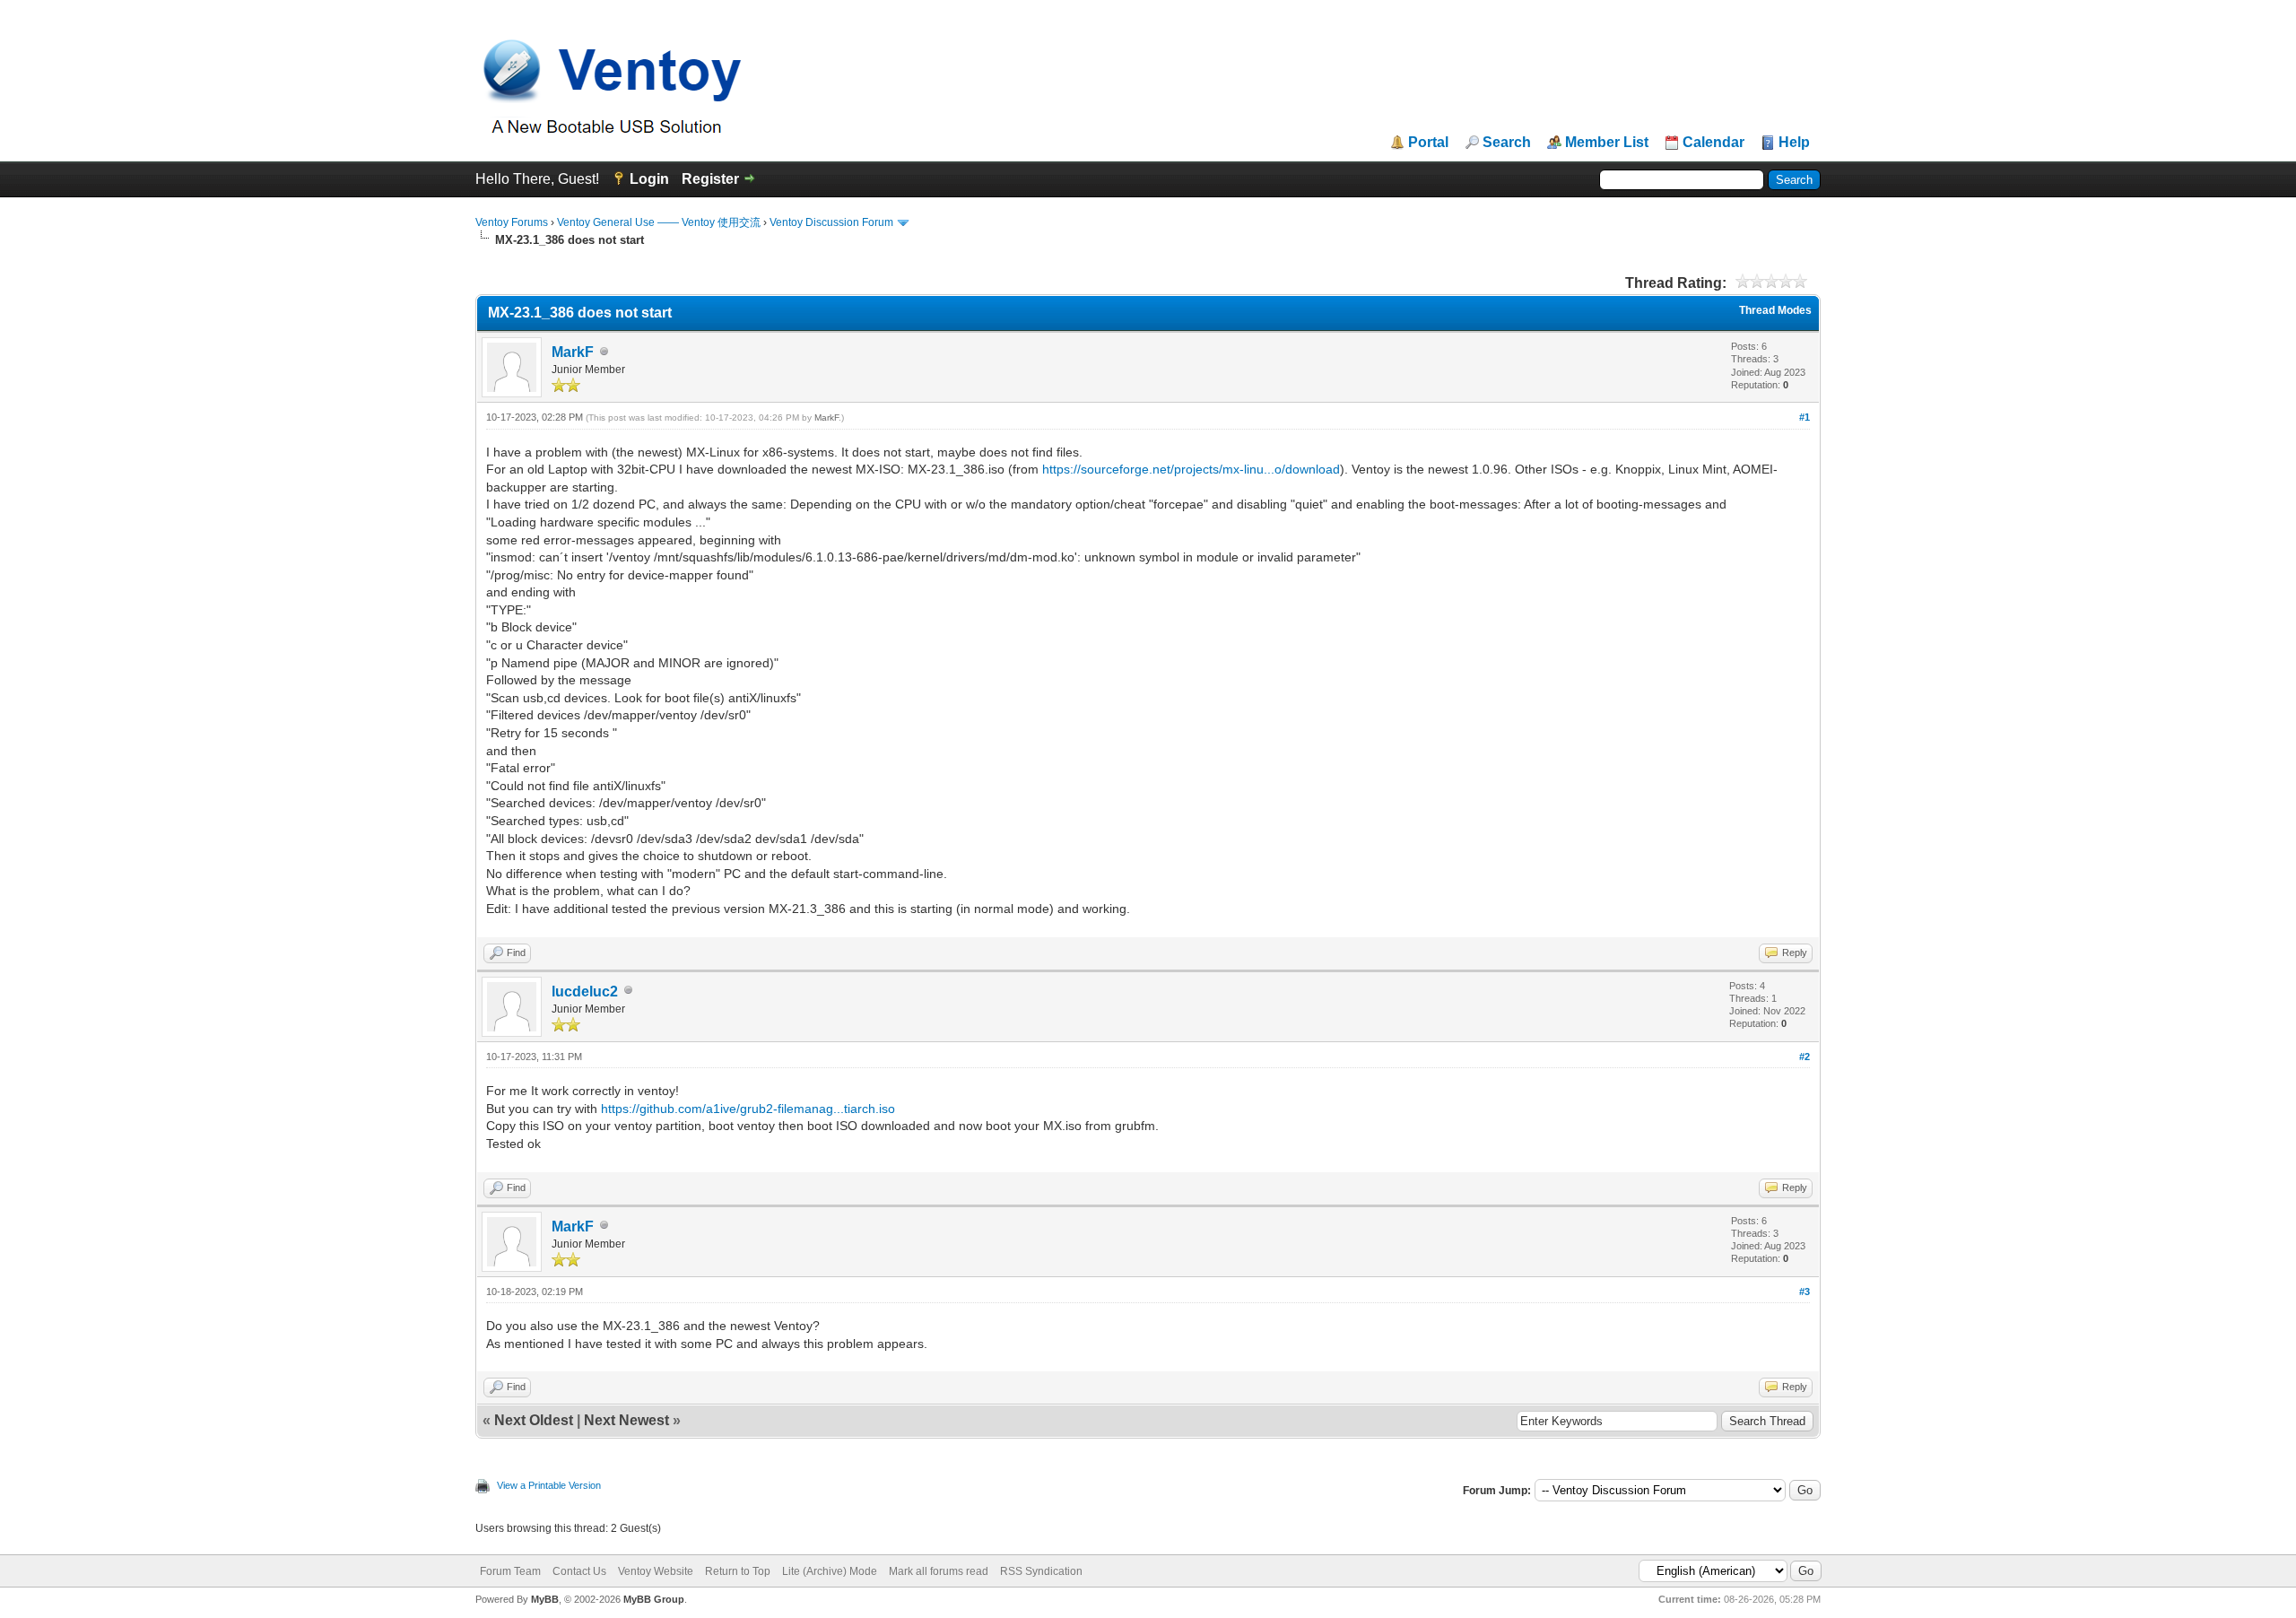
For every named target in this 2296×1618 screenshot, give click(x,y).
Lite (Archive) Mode (830, 1571)
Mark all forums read (939, 1571)
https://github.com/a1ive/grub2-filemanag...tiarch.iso (748, 1109)
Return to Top (738, 1571)
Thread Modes (1775, 310)
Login (649, 179)
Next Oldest (534, 1420)
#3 (1805, 1292)
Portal (1428, 143)
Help (1794, 143)
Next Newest (626, 1420)
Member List (1607, 143)
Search (1507, 143)
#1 (1805, 417)
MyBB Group (654, 1599)
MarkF (573, 352)
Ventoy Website (656, 1571)
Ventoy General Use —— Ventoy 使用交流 (659, 222)
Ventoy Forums (512, 222)
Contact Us (579, 1571)
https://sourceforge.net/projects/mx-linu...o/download (1191, 469)
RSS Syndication (1041, 1571)
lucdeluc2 (585, 992)
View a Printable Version (549, 1485)
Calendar (1713, 143)
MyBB (545, 1599)
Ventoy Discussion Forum (831, 222)
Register (710, 179)
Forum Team (510, 1571)
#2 (1805, 1057)
